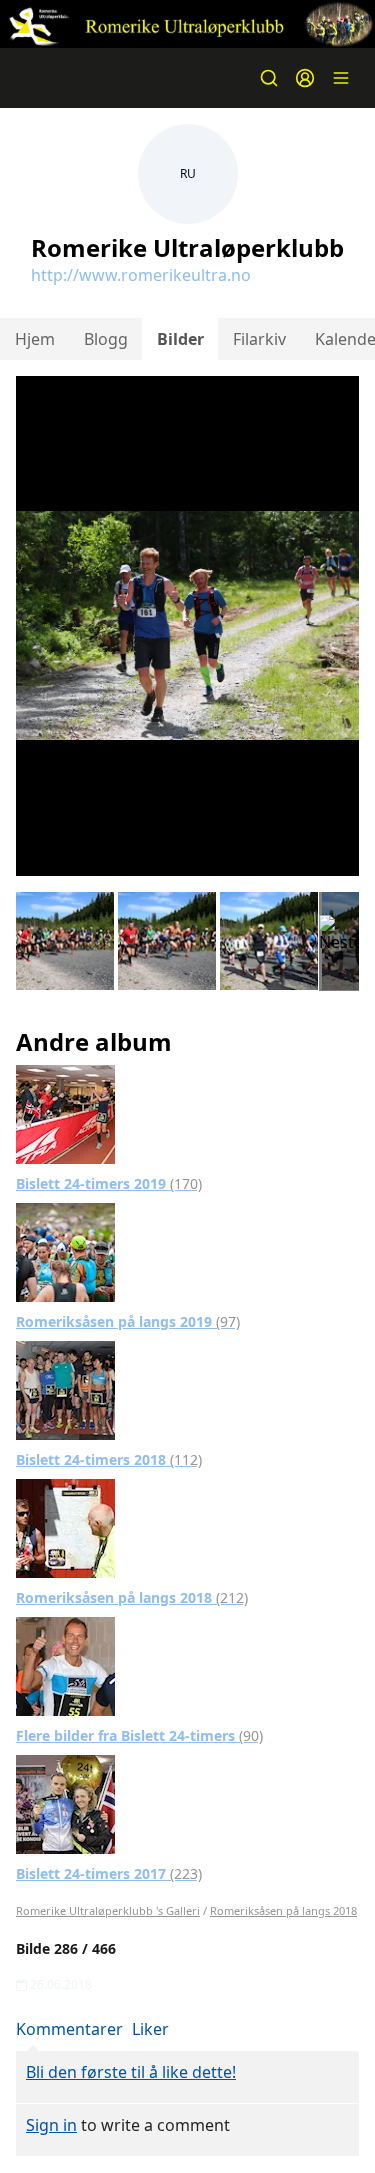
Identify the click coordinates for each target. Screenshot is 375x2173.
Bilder (180, 339)
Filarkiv (259, 339)
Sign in (51, 2125)
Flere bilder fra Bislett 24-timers (139, 1735)
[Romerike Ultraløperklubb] (187, 24)
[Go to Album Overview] (65, 1113)
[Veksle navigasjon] (341, 78)
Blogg (106, 339)
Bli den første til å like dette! (131, 2072)
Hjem (35, 339)
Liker (150, 2029)
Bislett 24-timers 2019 (109, 1183)
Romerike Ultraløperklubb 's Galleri (108, 1910)
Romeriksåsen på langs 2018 (132, 1597)
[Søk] (269, 78)
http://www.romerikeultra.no (141, 275)
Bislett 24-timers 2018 (109, 1459)
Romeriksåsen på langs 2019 (128, 1321)
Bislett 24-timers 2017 (109, 1873)
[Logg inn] (305, 78)
